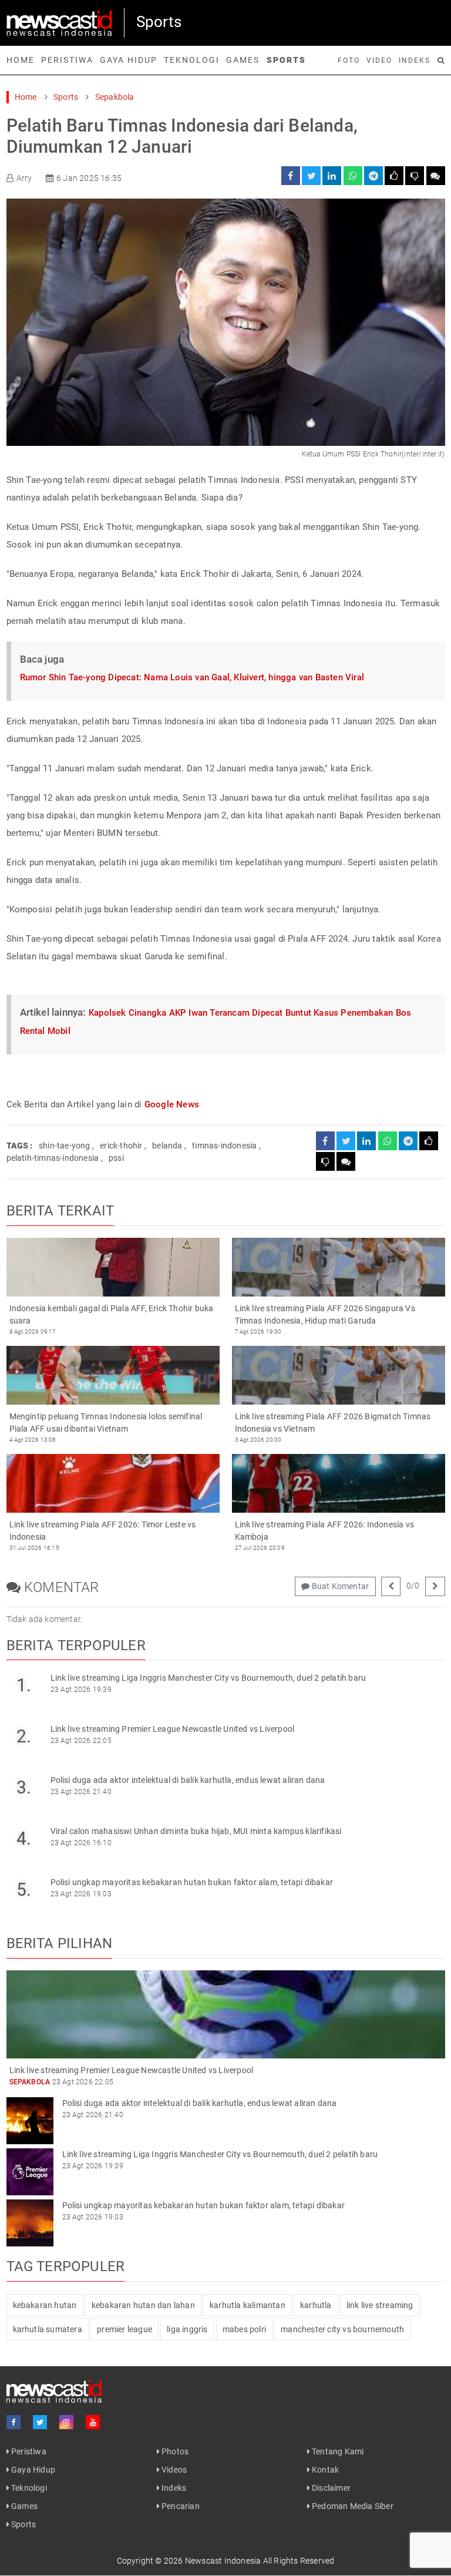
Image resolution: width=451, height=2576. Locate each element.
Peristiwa (67, 60)
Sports (286, 60)
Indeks (415, 61)
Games (243, 60)
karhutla (316, 2305)
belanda (167, 1146)
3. (24, 1787)
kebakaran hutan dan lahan (143, 2305)
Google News (172, 1104)
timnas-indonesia (224, 1146)
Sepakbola (115, 97)
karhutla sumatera (48, 2329)
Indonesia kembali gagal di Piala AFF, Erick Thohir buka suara (112, 1314)
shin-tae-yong (65, 1146)
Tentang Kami (337, 2451)
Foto (349, 61)
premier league (124, 2329)
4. (24, 1838)
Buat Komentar (339, 1586)
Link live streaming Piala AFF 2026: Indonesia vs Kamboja (325, 1531)
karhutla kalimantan (248, 2305)
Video (379, 61)
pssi (116, 1158)
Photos (174, 2451)
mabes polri (244, 2329)
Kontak (324, 2470)
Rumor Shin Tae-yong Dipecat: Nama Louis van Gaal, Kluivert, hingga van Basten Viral (192, 677)
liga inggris (187, 2329)
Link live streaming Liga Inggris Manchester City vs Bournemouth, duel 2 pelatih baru (208, 1678)
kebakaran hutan (45, 2305)
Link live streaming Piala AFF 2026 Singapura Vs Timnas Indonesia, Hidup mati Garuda (325, 1314)
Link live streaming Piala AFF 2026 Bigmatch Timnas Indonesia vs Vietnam (333, 1423)
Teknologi (192, 60)
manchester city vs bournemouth (342, 2329)
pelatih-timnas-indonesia (53, 1158)
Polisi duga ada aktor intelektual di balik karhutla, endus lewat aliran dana (188, 1780)
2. (24, 1736)
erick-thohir (121, 1146)
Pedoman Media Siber (352, 2506)
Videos (173, 2470)
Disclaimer (330, 2488)
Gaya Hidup (129, 60)
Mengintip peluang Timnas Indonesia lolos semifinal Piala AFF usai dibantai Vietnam (106, 1423)
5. (24, 1890)
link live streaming (380, 2305)
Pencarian (180, 2506)
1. (24, 1685)
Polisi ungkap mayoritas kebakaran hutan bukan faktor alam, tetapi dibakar (192, 1882)
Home (21, 60)
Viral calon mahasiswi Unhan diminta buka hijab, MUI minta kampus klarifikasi (196, 1831)
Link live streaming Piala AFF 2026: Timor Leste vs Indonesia (103, 1531)
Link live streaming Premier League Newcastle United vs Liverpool (173, 1729)
